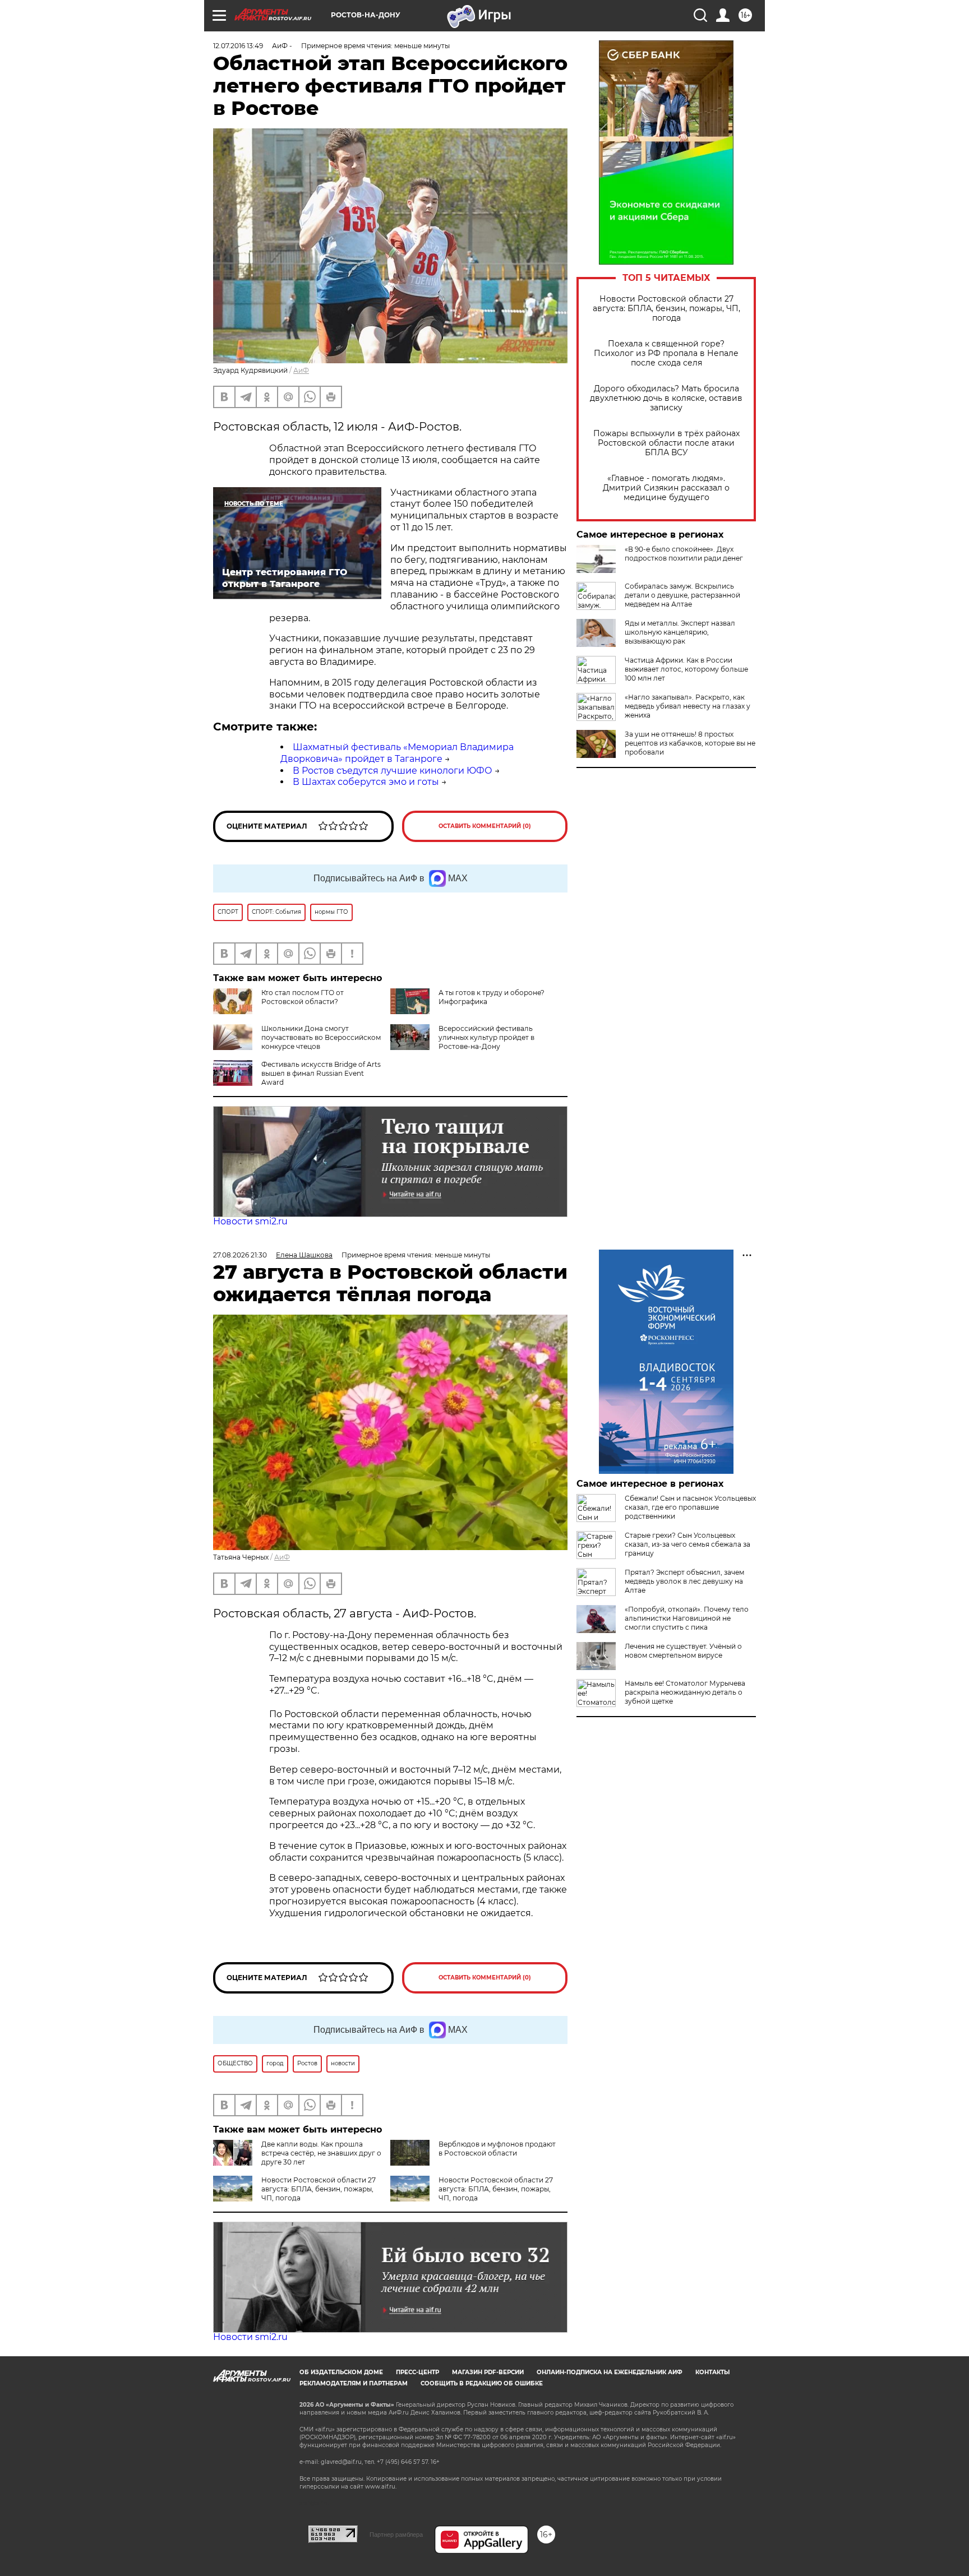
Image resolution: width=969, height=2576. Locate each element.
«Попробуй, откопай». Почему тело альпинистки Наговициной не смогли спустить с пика (687, 1618)
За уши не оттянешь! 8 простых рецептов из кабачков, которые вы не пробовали (690, 743)
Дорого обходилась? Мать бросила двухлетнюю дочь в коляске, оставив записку (666, 398)
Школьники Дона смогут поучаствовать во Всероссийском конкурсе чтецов (321, 1037)
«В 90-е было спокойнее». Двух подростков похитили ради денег (684, 554)
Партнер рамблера (396, 2535)
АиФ (301, 370)
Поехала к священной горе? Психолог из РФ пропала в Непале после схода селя (666, 353)
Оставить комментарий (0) (485, 826)
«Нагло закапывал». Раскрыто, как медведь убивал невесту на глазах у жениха (687, 706)
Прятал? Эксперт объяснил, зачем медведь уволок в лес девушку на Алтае (684, 1581)
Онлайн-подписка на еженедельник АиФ (610, 2372)
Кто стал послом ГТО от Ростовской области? (303, 997)
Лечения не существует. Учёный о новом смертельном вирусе (683, 1651)
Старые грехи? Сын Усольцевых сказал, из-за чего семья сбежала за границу (687, 1544)
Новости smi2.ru (250, 1221)
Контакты (712, 2372)
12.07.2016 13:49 (238, 46)
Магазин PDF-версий (488, 2372)
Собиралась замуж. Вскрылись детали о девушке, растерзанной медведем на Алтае (682, 595)
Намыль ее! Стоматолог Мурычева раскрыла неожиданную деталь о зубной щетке (685, 1692)
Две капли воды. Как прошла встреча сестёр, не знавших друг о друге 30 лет (321, 2153)
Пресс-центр (417, 2372)
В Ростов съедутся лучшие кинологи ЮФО (393, 771)
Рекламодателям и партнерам (354, 2383)
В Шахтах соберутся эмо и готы (366, 782)
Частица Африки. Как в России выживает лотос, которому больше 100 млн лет (686, 669)
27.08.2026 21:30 (240, 1255)
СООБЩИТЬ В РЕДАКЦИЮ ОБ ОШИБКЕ (482, 2383)
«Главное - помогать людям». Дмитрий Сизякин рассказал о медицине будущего (666, 488)
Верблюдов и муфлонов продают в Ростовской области (497, 2149)
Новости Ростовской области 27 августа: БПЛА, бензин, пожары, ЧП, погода (666, 309)
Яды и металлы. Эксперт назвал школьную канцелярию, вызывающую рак (680, 632)
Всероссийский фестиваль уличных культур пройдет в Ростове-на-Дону (486, 1037)
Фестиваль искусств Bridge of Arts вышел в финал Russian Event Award (321, 1073)
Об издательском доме (341, 2372)
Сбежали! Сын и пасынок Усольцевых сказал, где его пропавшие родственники (690, 1507)
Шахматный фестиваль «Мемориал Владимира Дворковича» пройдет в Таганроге (397, 753)
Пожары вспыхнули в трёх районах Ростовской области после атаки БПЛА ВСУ (666, 443)
